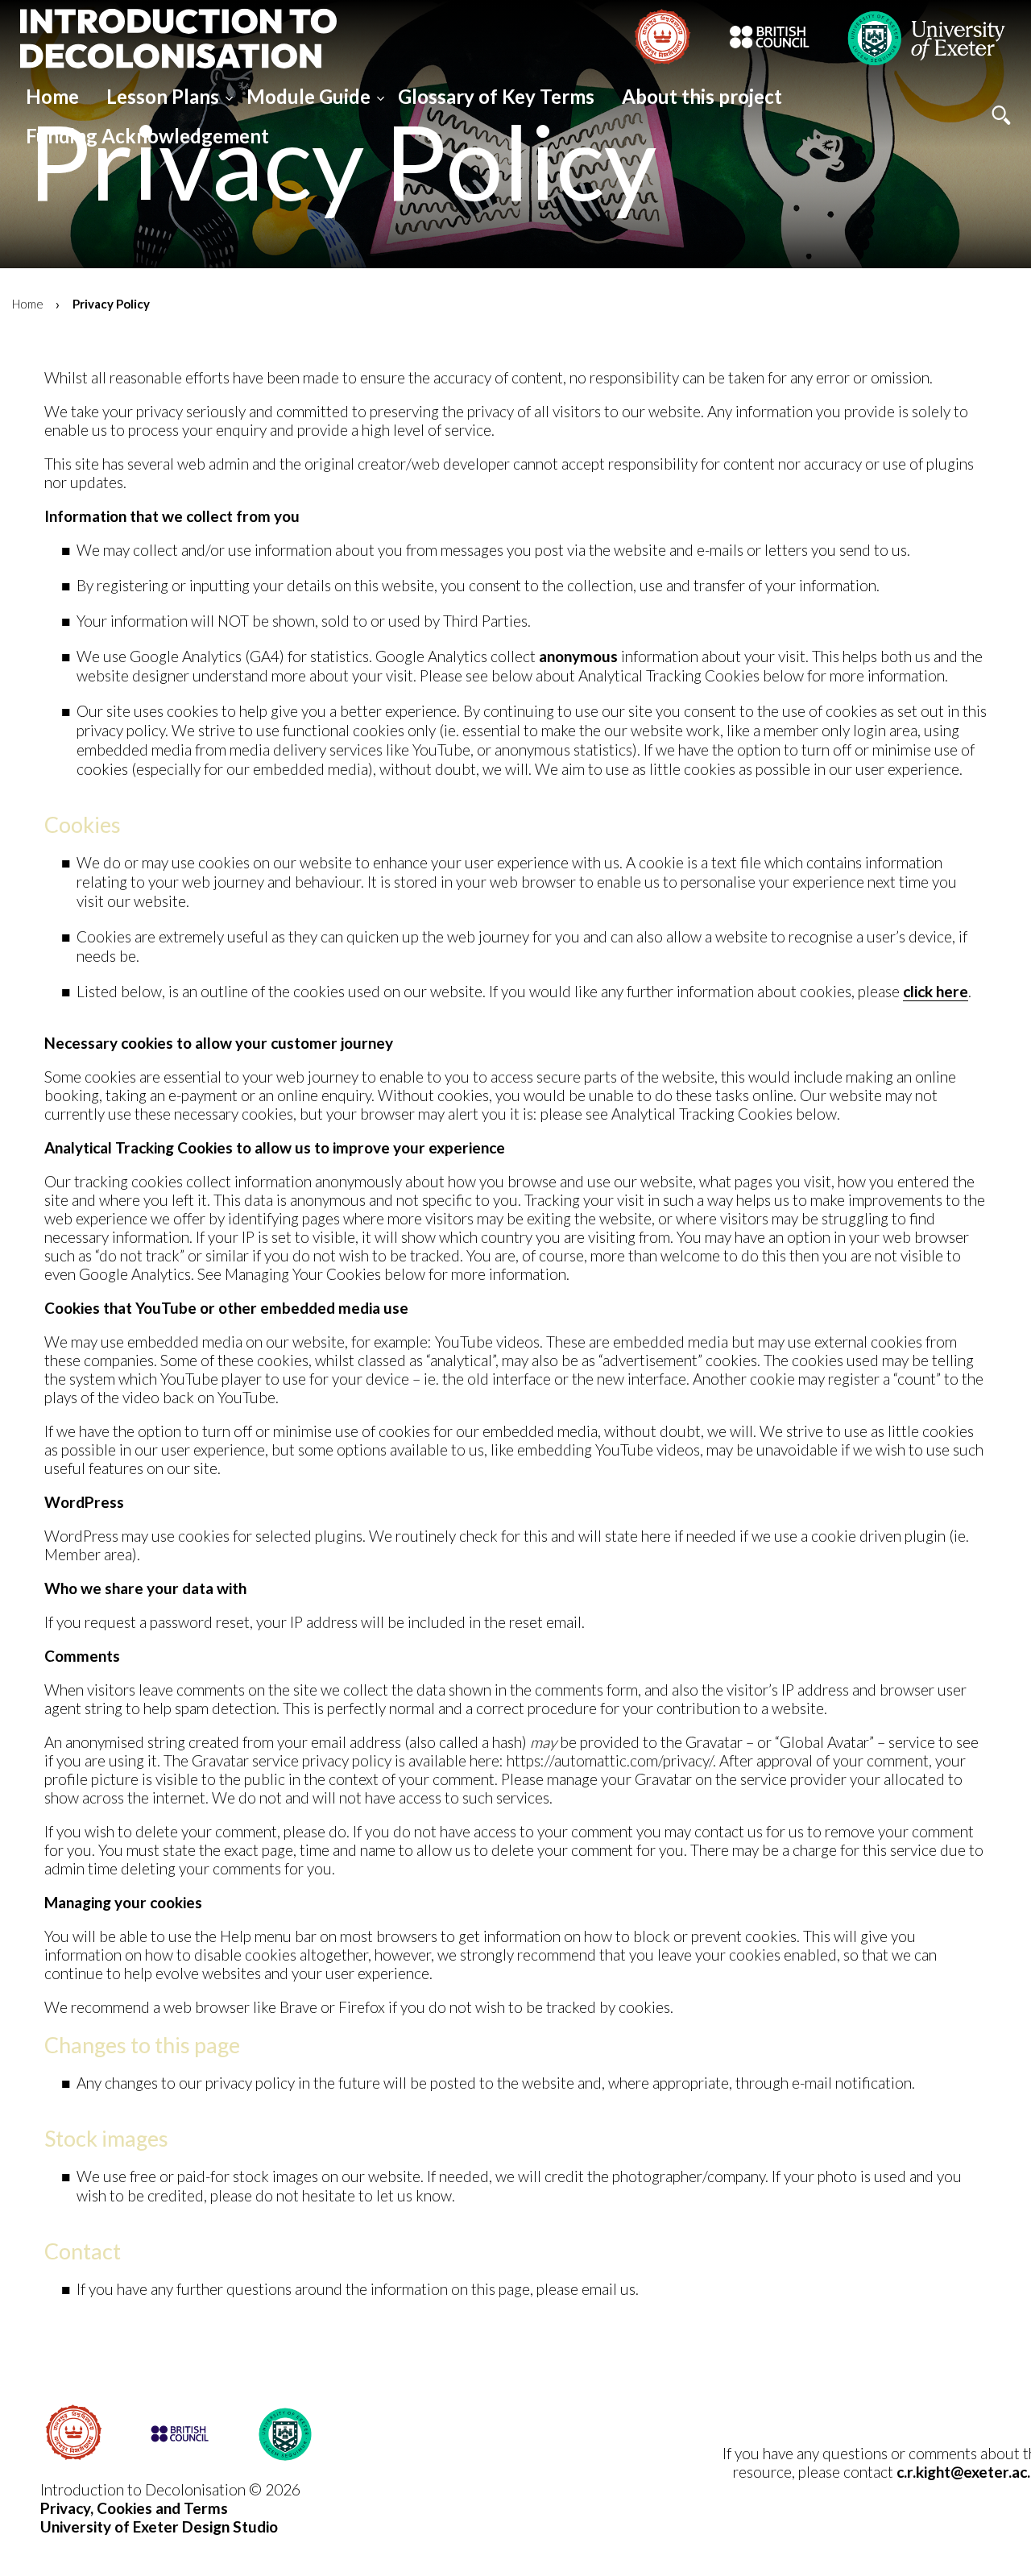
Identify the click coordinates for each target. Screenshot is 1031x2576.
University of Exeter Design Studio (159, 2526)
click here (936, 991)
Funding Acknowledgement (147, 136)
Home (52, 96)
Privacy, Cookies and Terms (134, 2508)
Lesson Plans (163, 96)
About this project (702, 96)
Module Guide (308, 96)
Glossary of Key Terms (496, 96)
